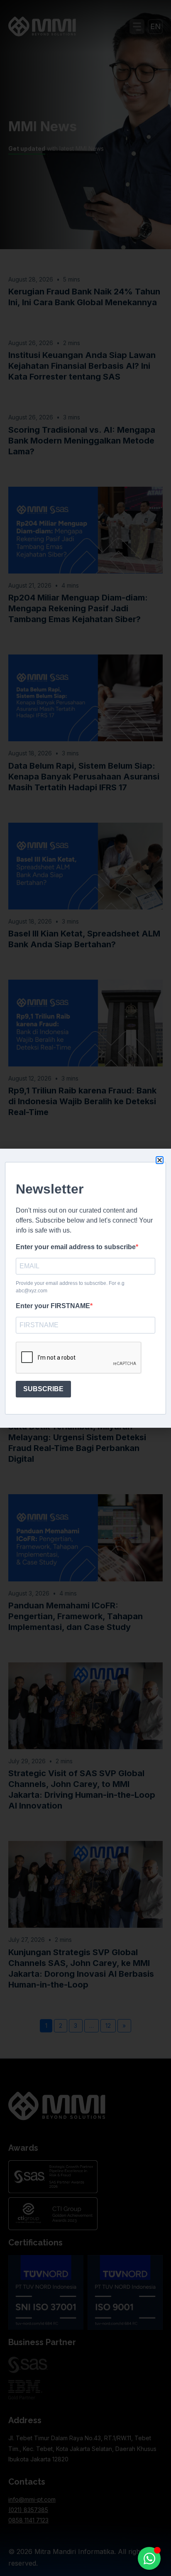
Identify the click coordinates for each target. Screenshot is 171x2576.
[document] (85, 1288)
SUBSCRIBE (43, 1389)
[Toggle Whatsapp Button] (149, 2558)
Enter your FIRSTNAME (53, 1306)
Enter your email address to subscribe (76, 1247)
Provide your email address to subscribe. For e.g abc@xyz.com (70, 1287)
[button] (160, 1160)
